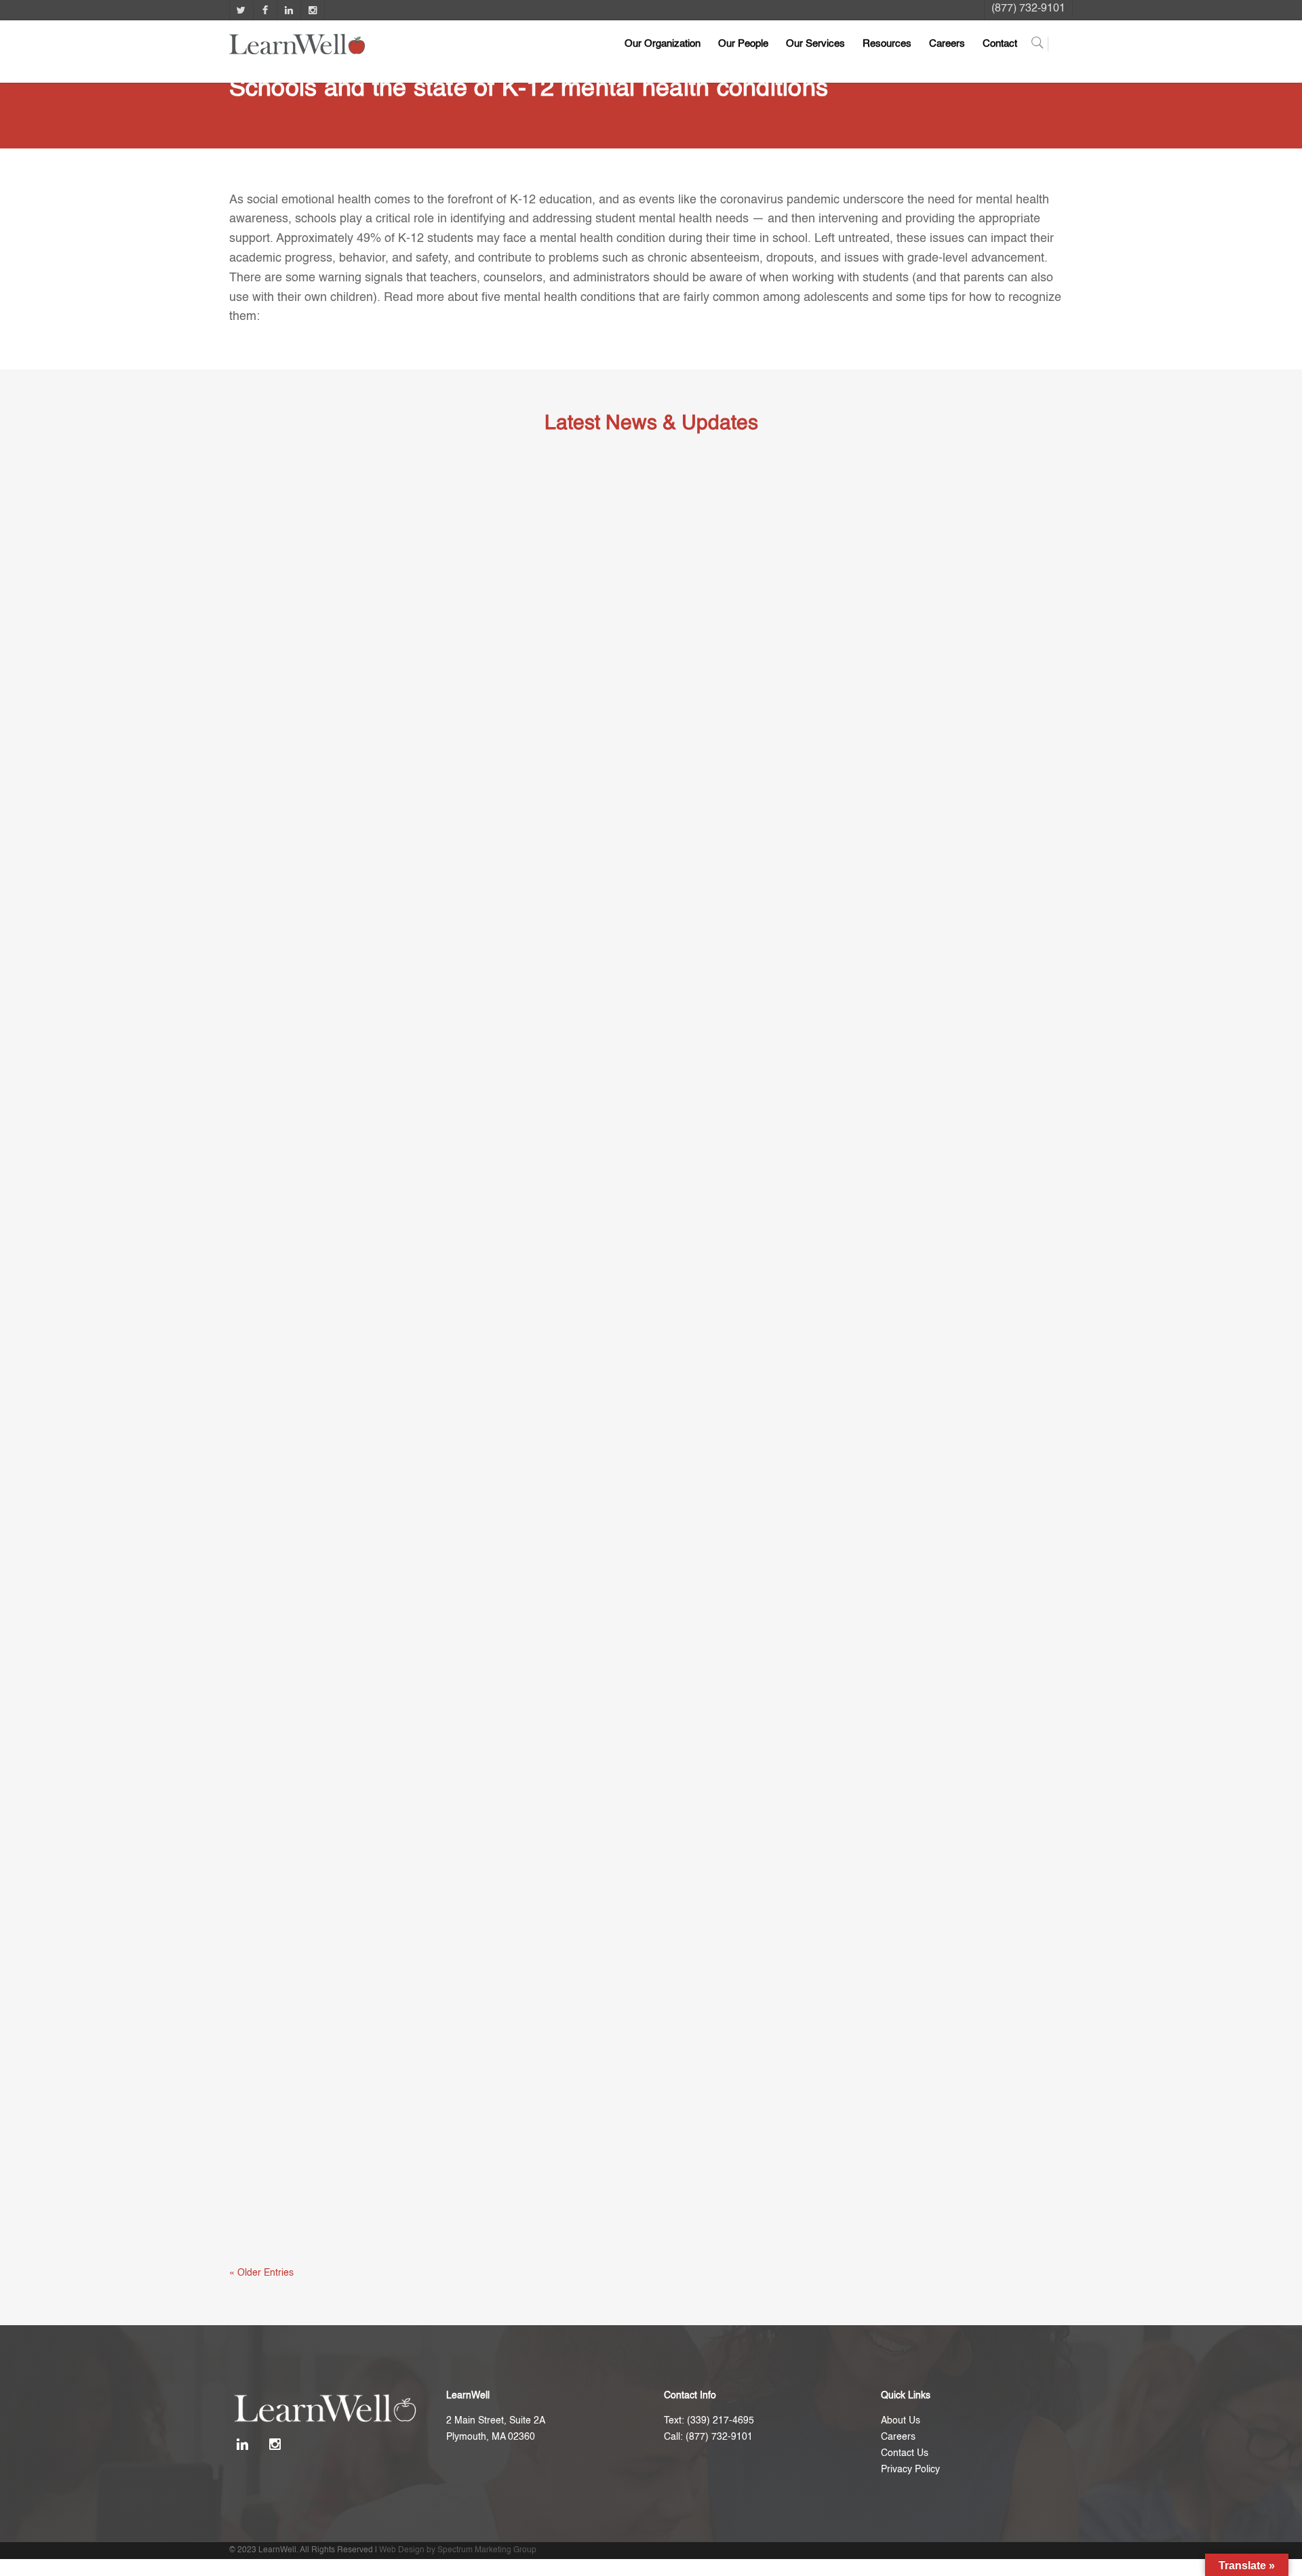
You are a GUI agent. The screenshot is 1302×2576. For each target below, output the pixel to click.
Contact (1000, 44)
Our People (743, 44)
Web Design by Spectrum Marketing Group (458, 2550)
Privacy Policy (910, 2470)
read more (264, 1055)
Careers (947, 44)
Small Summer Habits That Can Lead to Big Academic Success (418, 1619)
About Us (901, 2421)
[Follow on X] (241, 10)
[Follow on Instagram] (312, 10)
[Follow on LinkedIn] (289, 10)
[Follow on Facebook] (265, 10)
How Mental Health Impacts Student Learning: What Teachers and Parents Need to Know (491, 2219)
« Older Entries (261, 2273)
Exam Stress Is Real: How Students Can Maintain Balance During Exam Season (466, 1018)
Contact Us (905, 2453)
